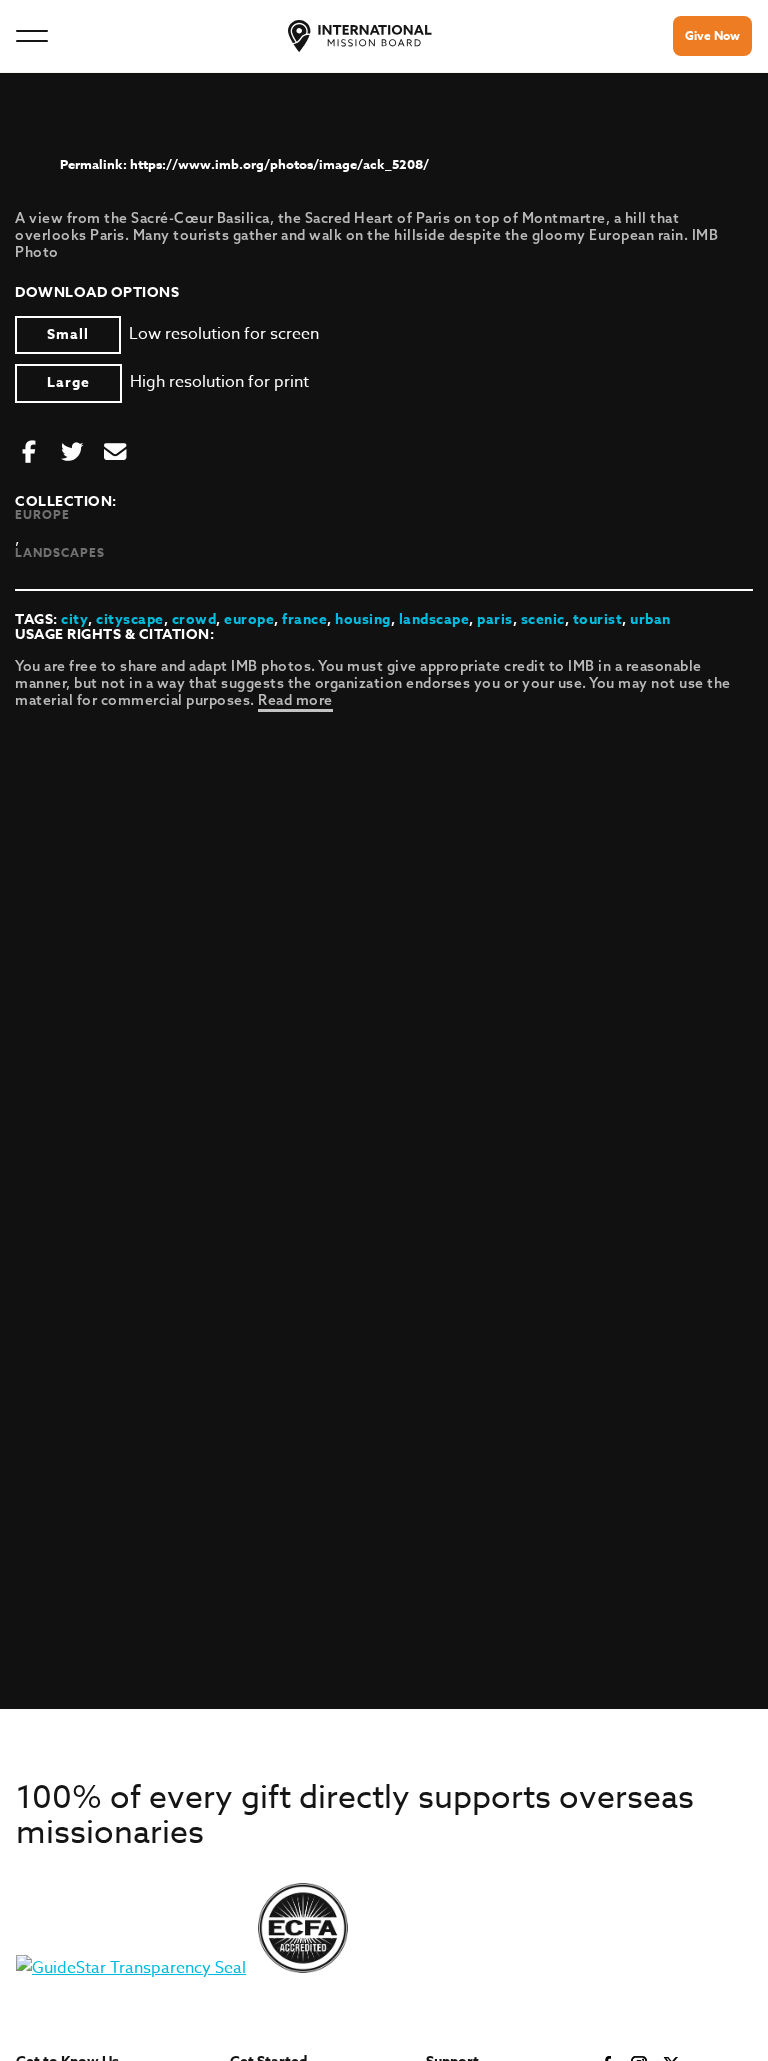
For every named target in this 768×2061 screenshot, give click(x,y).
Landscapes (60, 552)
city (74, 619)
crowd (194, 619)
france (304, 619)
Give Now (712, 35)
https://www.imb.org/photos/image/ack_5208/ (279, 164)
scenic (543, 619)
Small (68, 334)
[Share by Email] (115, 453)
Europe (42, 514)
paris (495, 619)
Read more (295, 700)
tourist (598, 619)
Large (68, 382)
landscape (434, 619)
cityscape (130, 619)
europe (249, 619)
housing (363, 619)
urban (650, 619)
